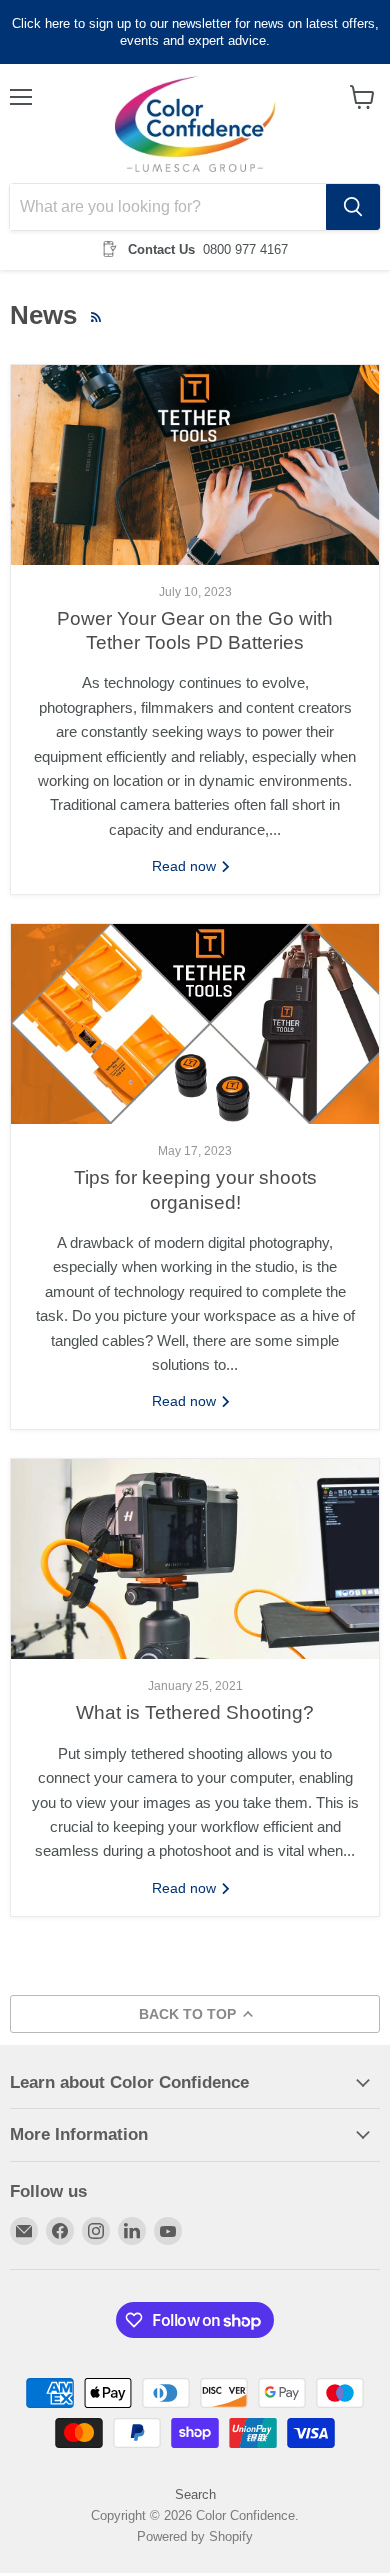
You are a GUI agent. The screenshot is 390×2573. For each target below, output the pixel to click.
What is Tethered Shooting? (195, 1712)
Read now (186, 866)
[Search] (353, 207)
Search (195, 2494)
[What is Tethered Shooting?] (195, 1559)
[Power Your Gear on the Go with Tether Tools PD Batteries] (195, 465)
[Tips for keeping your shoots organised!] (195, 1024)
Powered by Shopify (195, 2536)
